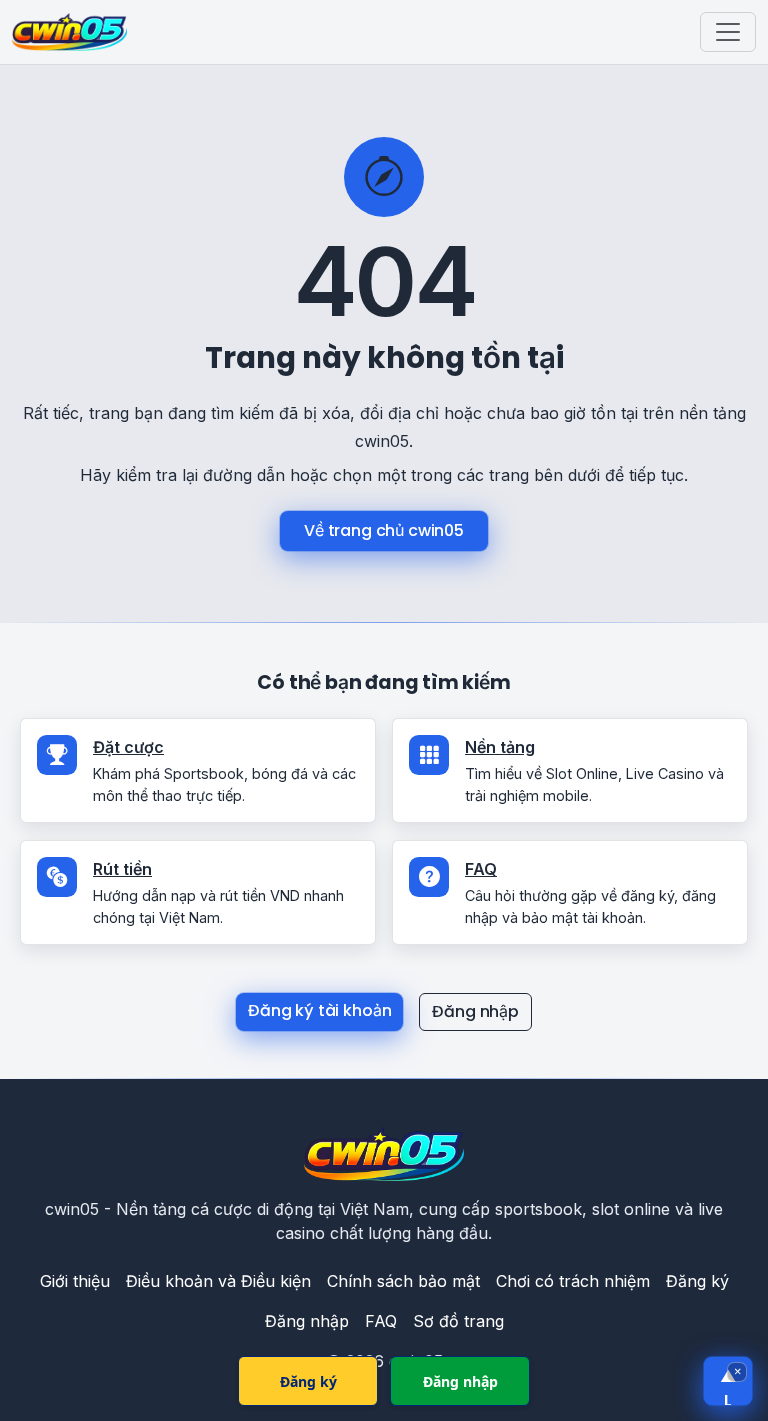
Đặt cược (128, 747)
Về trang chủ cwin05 (384, 530)
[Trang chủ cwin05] (69, 32)
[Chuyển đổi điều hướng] (728, 32)
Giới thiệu (75, 1281)
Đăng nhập (475, 1011)
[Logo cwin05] (384, 1154)
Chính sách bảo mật (403, 1281)
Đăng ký (697, 1281)
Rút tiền (122, 869)
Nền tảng (500, 747)
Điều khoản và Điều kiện (218, 1281)
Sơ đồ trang (458, 1321)
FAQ (481, 869)
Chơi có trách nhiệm (573, 1281)
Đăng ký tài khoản (319, 1010)
